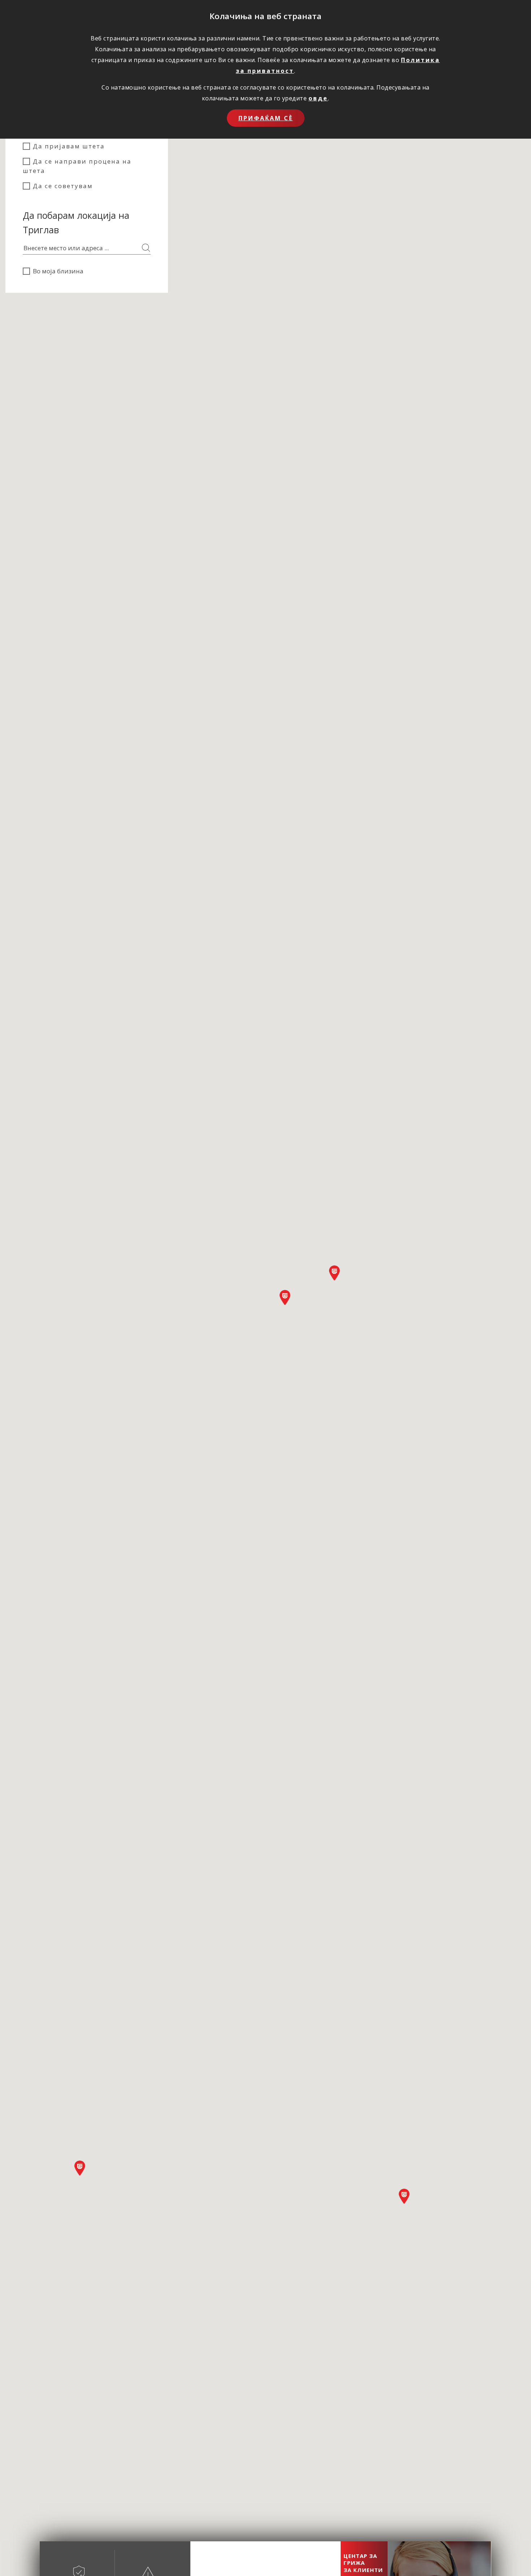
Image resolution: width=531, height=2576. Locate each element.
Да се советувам (63, 186)
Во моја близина (58, 271)
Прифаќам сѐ (266, 118)
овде (318, 98)
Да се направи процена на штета (77, 166)
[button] (285, 1297)
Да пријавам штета (69, 146)
